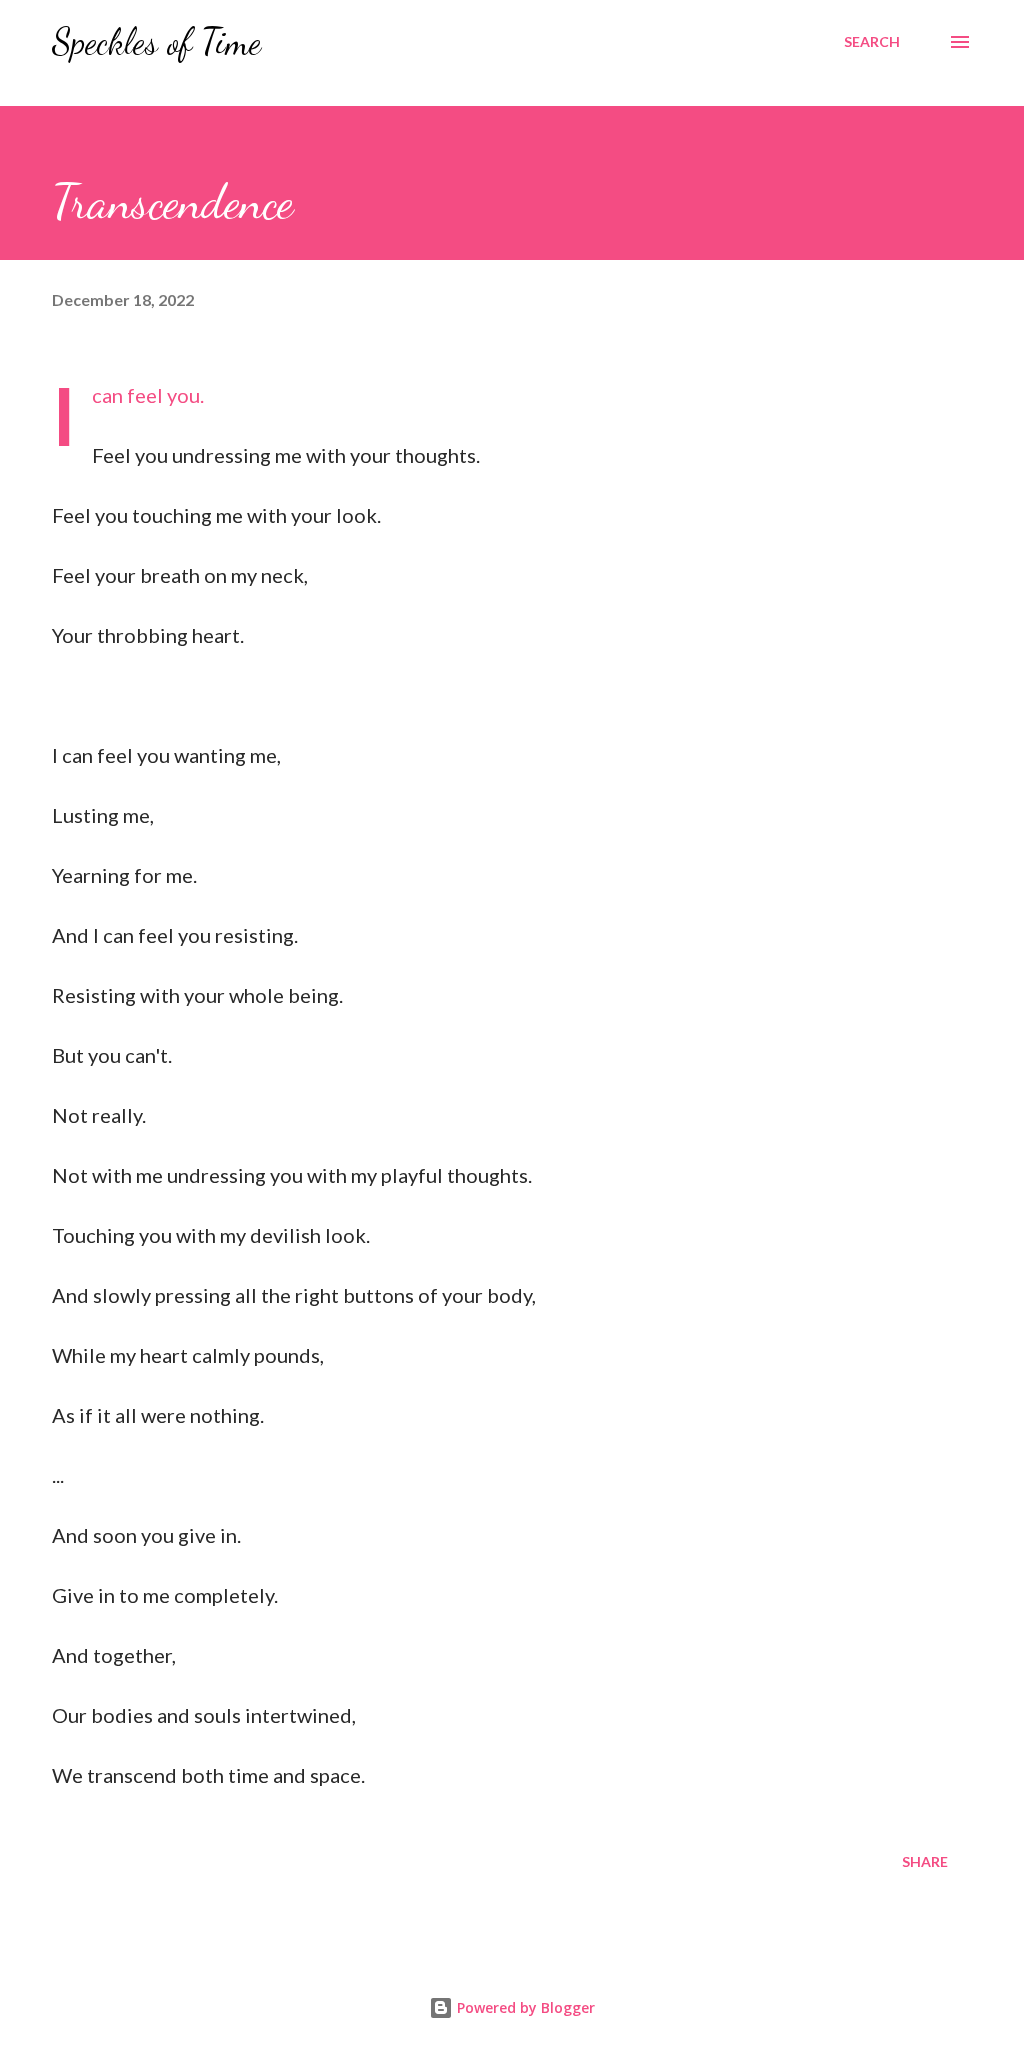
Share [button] (925, 1861)
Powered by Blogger (524, 2007)
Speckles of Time (156, 41)
